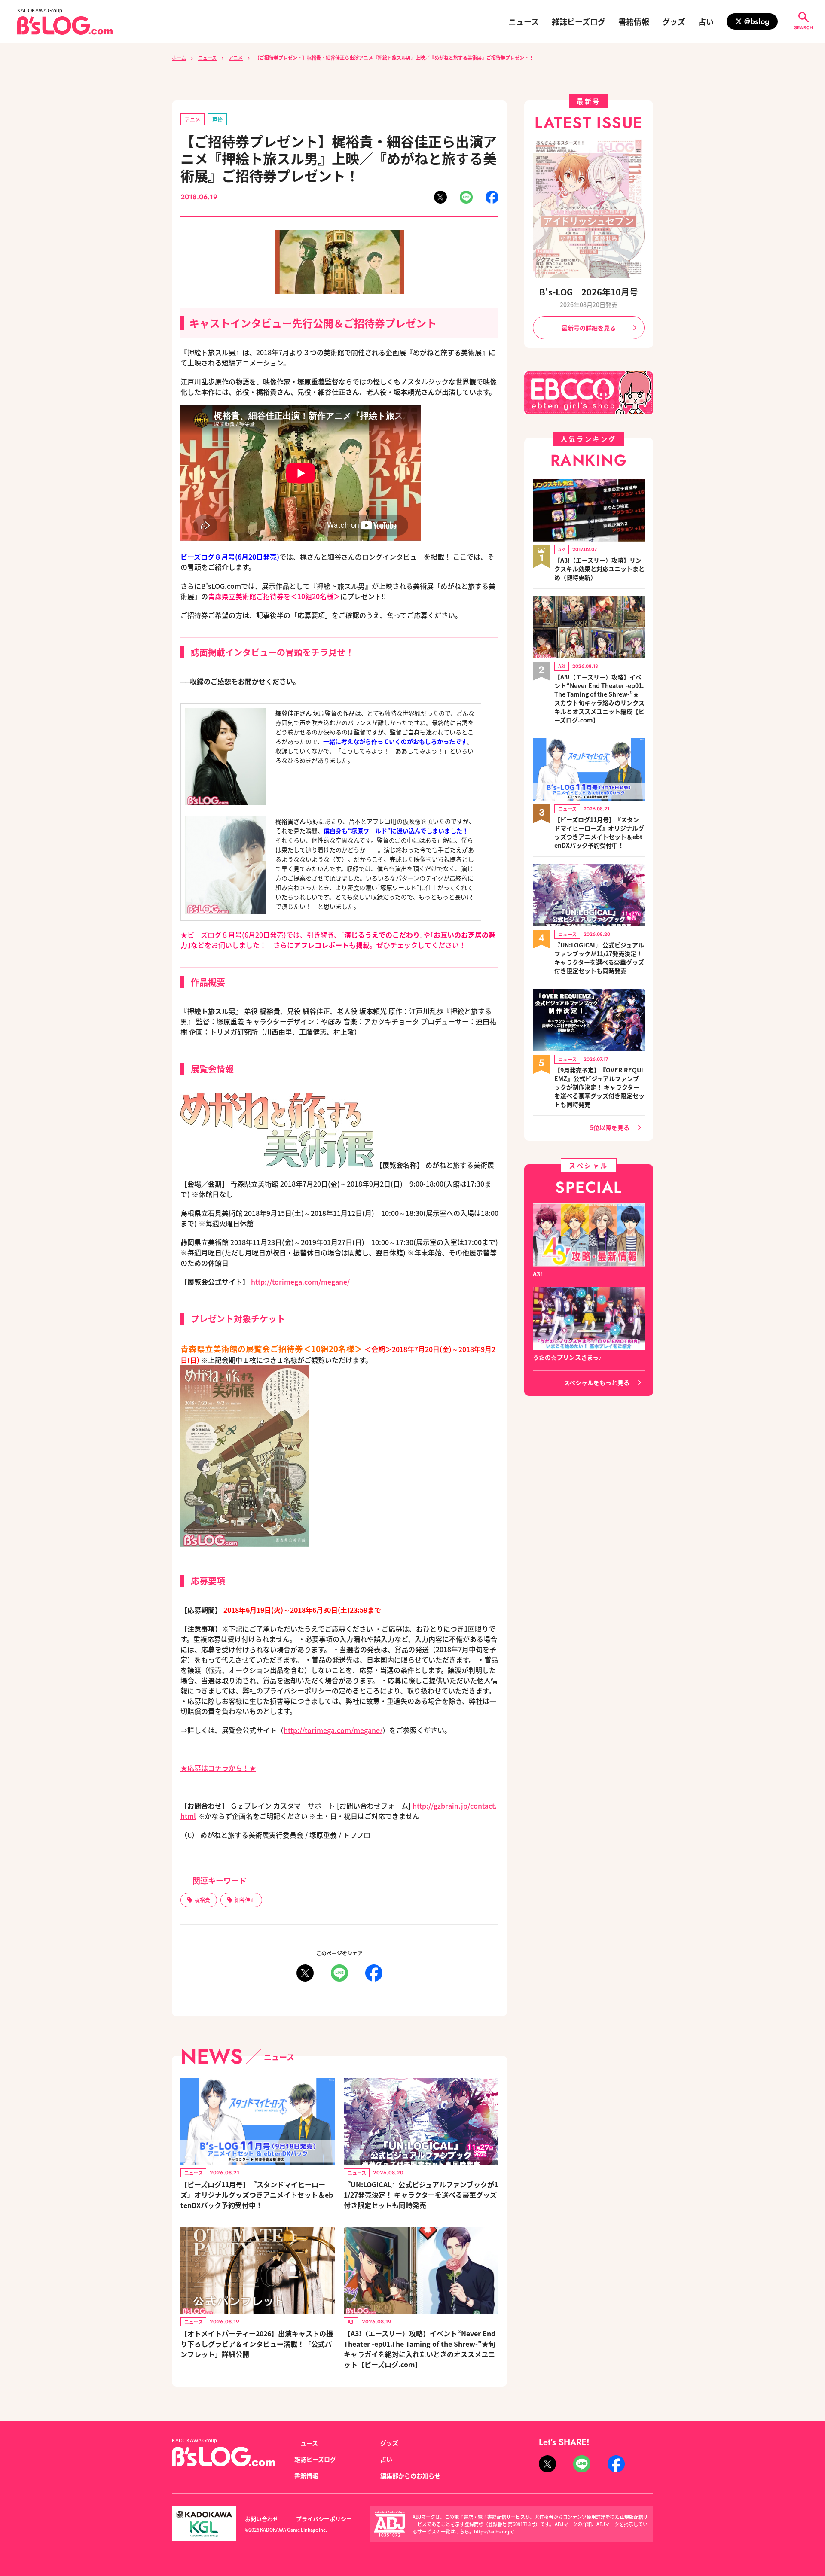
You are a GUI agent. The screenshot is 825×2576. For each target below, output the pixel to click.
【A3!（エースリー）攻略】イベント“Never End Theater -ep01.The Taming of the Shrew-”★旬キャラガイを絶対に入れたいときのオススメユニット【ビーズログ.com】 (420, 2349)
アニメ (236, 58)
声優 (217, 119)
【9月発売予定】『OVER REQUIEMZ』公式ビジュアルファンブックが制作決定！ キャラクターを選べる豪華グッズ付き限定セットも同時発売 (599, 1087)
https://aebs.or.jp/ (494, 2531)
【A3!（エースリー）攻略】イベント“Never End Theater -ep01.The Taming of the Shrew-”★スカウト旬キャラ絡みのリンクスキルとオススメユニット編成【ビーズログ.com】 (599, 698)
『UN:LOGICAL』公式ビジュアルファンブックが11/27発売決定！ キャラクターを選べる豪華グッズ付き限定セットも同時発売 (421, 2195)
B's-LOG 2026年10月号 (589, 292)
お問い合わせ (262, 2519)
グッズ (674, 21)
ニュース (524, 21)
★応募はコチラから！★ (218, 1768)
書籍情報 (634, 21)
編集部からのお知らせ (410, 2476)
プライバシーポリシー (324, 2519)
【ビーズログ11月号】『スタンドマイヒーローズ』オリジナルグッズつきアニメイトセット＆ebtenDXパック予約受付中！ (257, 2195)
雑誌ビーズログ (579, 21)
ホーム (179, 58)
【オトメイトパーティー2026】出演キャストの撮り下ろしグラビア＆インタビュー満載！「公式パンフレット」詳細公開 (257, 2344)
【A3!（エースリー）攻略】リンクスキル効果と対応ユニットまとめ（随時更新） (599, 569)
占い (706, 21)
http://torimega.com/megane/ (300, 1282)
